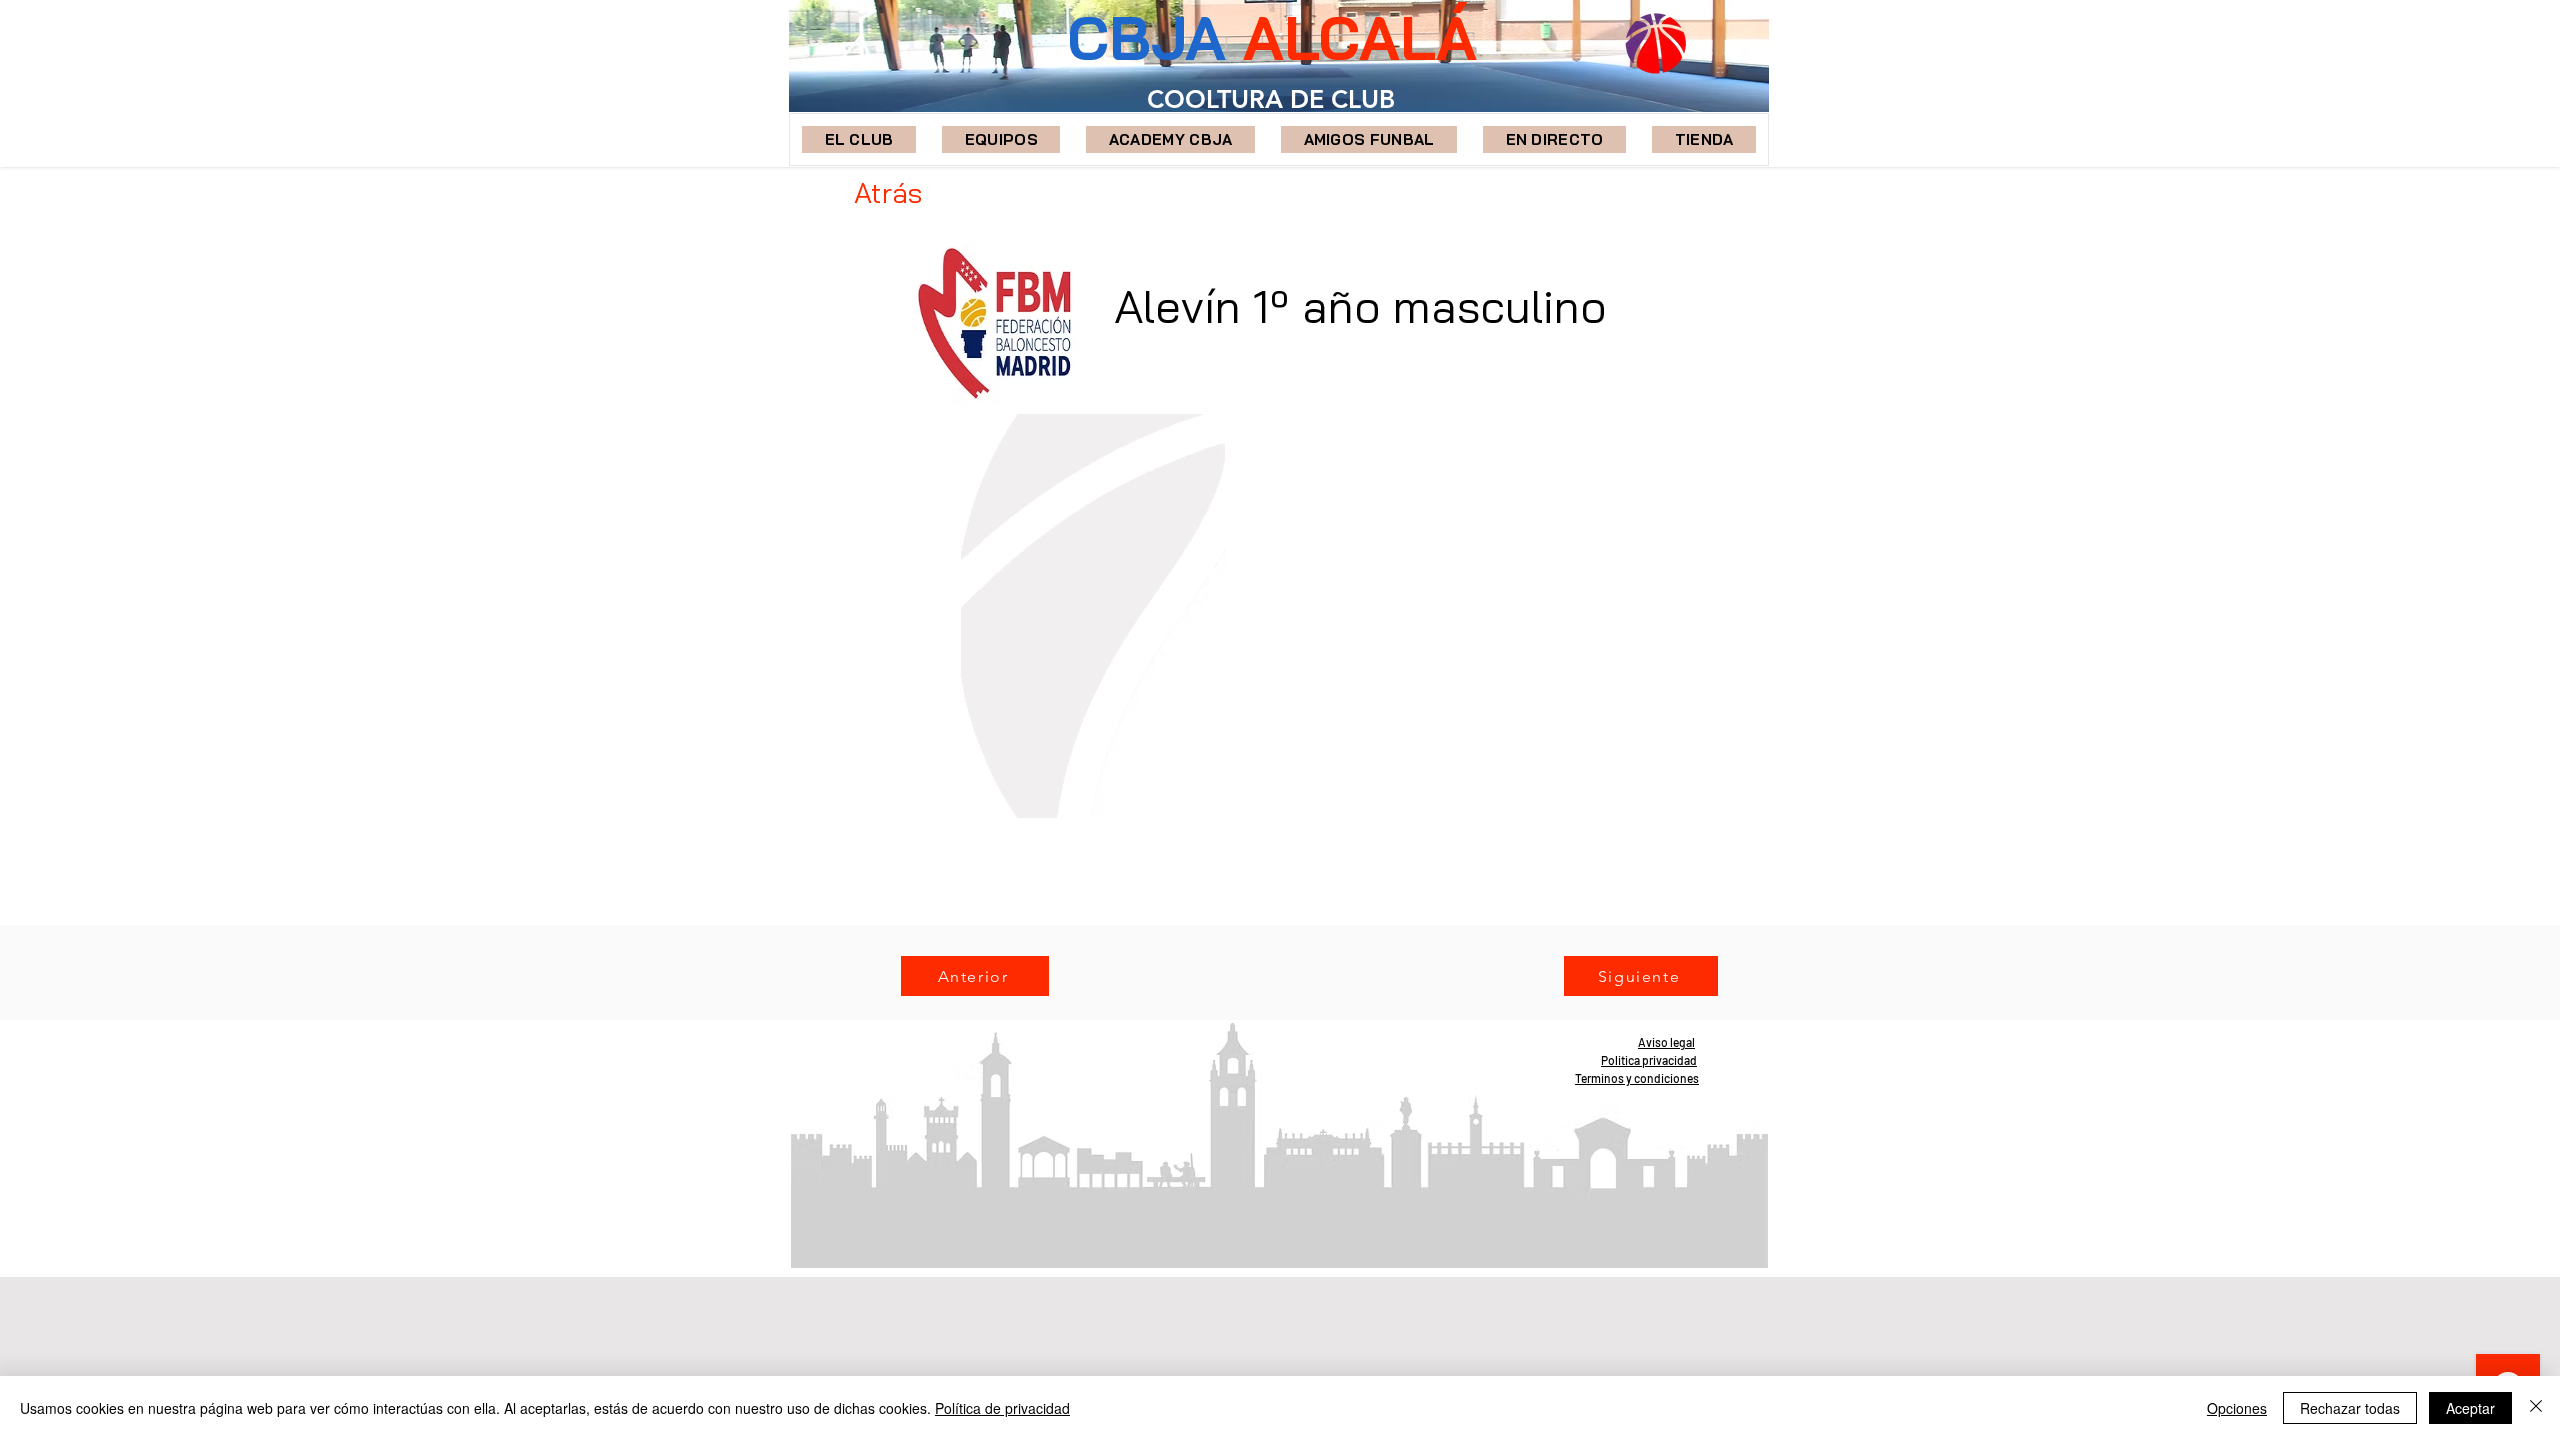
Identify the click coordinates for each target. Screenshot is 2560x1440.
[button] (1001, 139)
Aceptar (2470, 1408)
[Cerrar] (2536, 1408)
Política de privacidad (1002, 1408)
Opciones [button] (2237, 1408)
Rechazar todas (2350, 1408)
